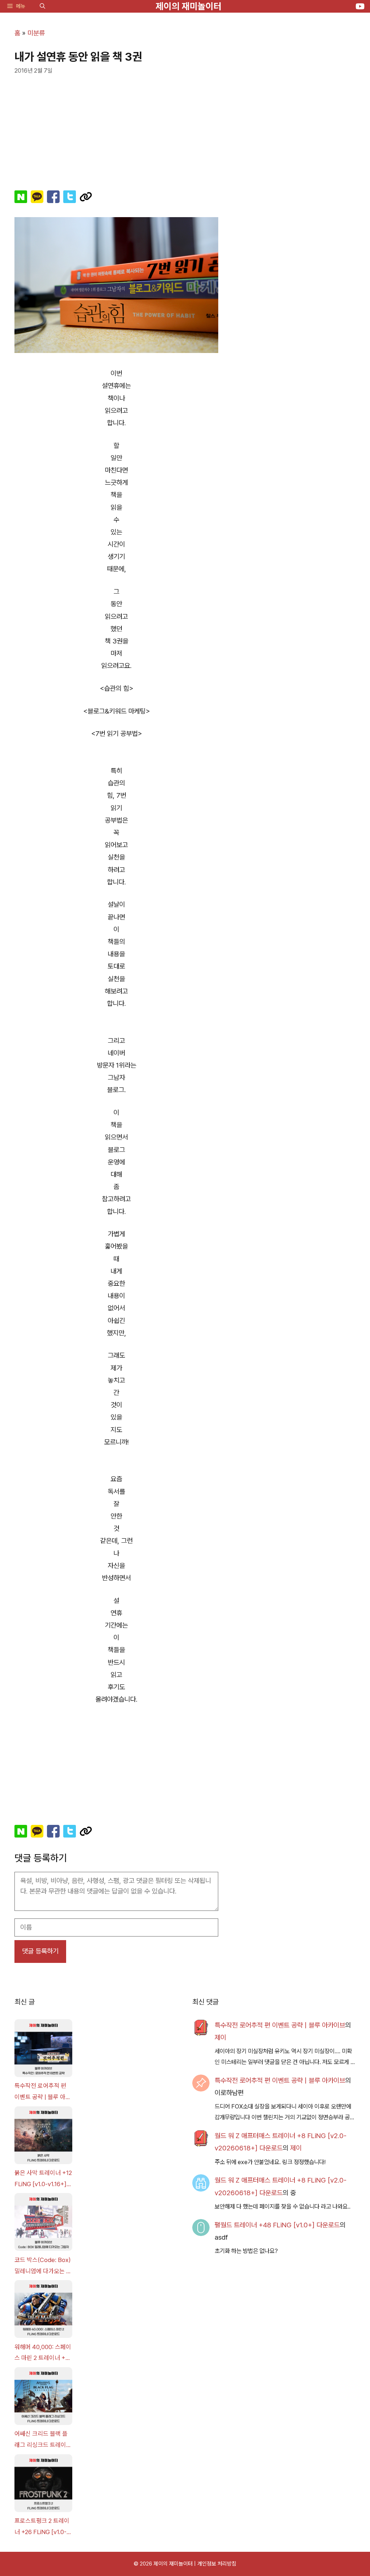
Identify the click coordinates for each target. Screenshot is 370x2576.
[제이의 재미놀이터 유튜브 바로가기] (360, 6)
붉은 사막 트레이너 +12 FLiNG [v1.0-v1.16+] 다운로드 (43, 2179)
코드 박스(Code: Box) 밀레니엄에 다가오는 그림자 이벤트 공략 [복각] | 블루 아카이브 (43, 2266)
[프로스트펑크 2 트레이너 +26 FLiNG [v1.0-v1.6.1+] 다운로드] (43, 2485)
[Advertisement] (116, 129)
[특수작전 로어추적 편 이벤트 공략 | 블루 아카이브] (43, 2050)
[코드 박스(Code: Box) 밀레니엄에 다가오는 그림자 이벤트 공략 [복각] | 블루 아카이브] (43, 2224)
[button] (42, 6)
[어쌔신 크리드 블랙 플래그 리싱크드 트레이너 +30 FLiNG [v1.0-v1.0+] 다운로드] (43, 2398)
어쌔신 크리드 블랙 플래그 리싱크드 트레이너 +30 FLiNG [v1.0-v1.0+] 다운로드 (43, 2440)
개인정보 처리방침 (217, 2564)
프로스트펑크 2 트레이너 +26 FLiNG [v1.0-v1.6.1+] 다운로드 (42, 2527)
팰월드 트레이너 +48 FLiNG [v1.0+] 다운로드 (277, 2225)
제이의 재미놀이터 (189, 6)
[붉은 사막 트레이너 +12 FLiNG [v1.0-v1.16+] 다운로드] (43, 2137)
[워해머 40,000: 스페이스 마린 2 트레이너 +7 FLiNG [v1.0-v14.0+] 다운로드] (43, 2311)
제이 (220, 2037)
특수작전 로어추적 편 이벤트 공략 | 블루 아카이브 (43, 2092)
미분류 (36, 33)
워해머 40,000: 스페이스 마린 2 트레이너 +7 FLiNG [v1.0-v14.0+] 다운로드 (43, 2353)
